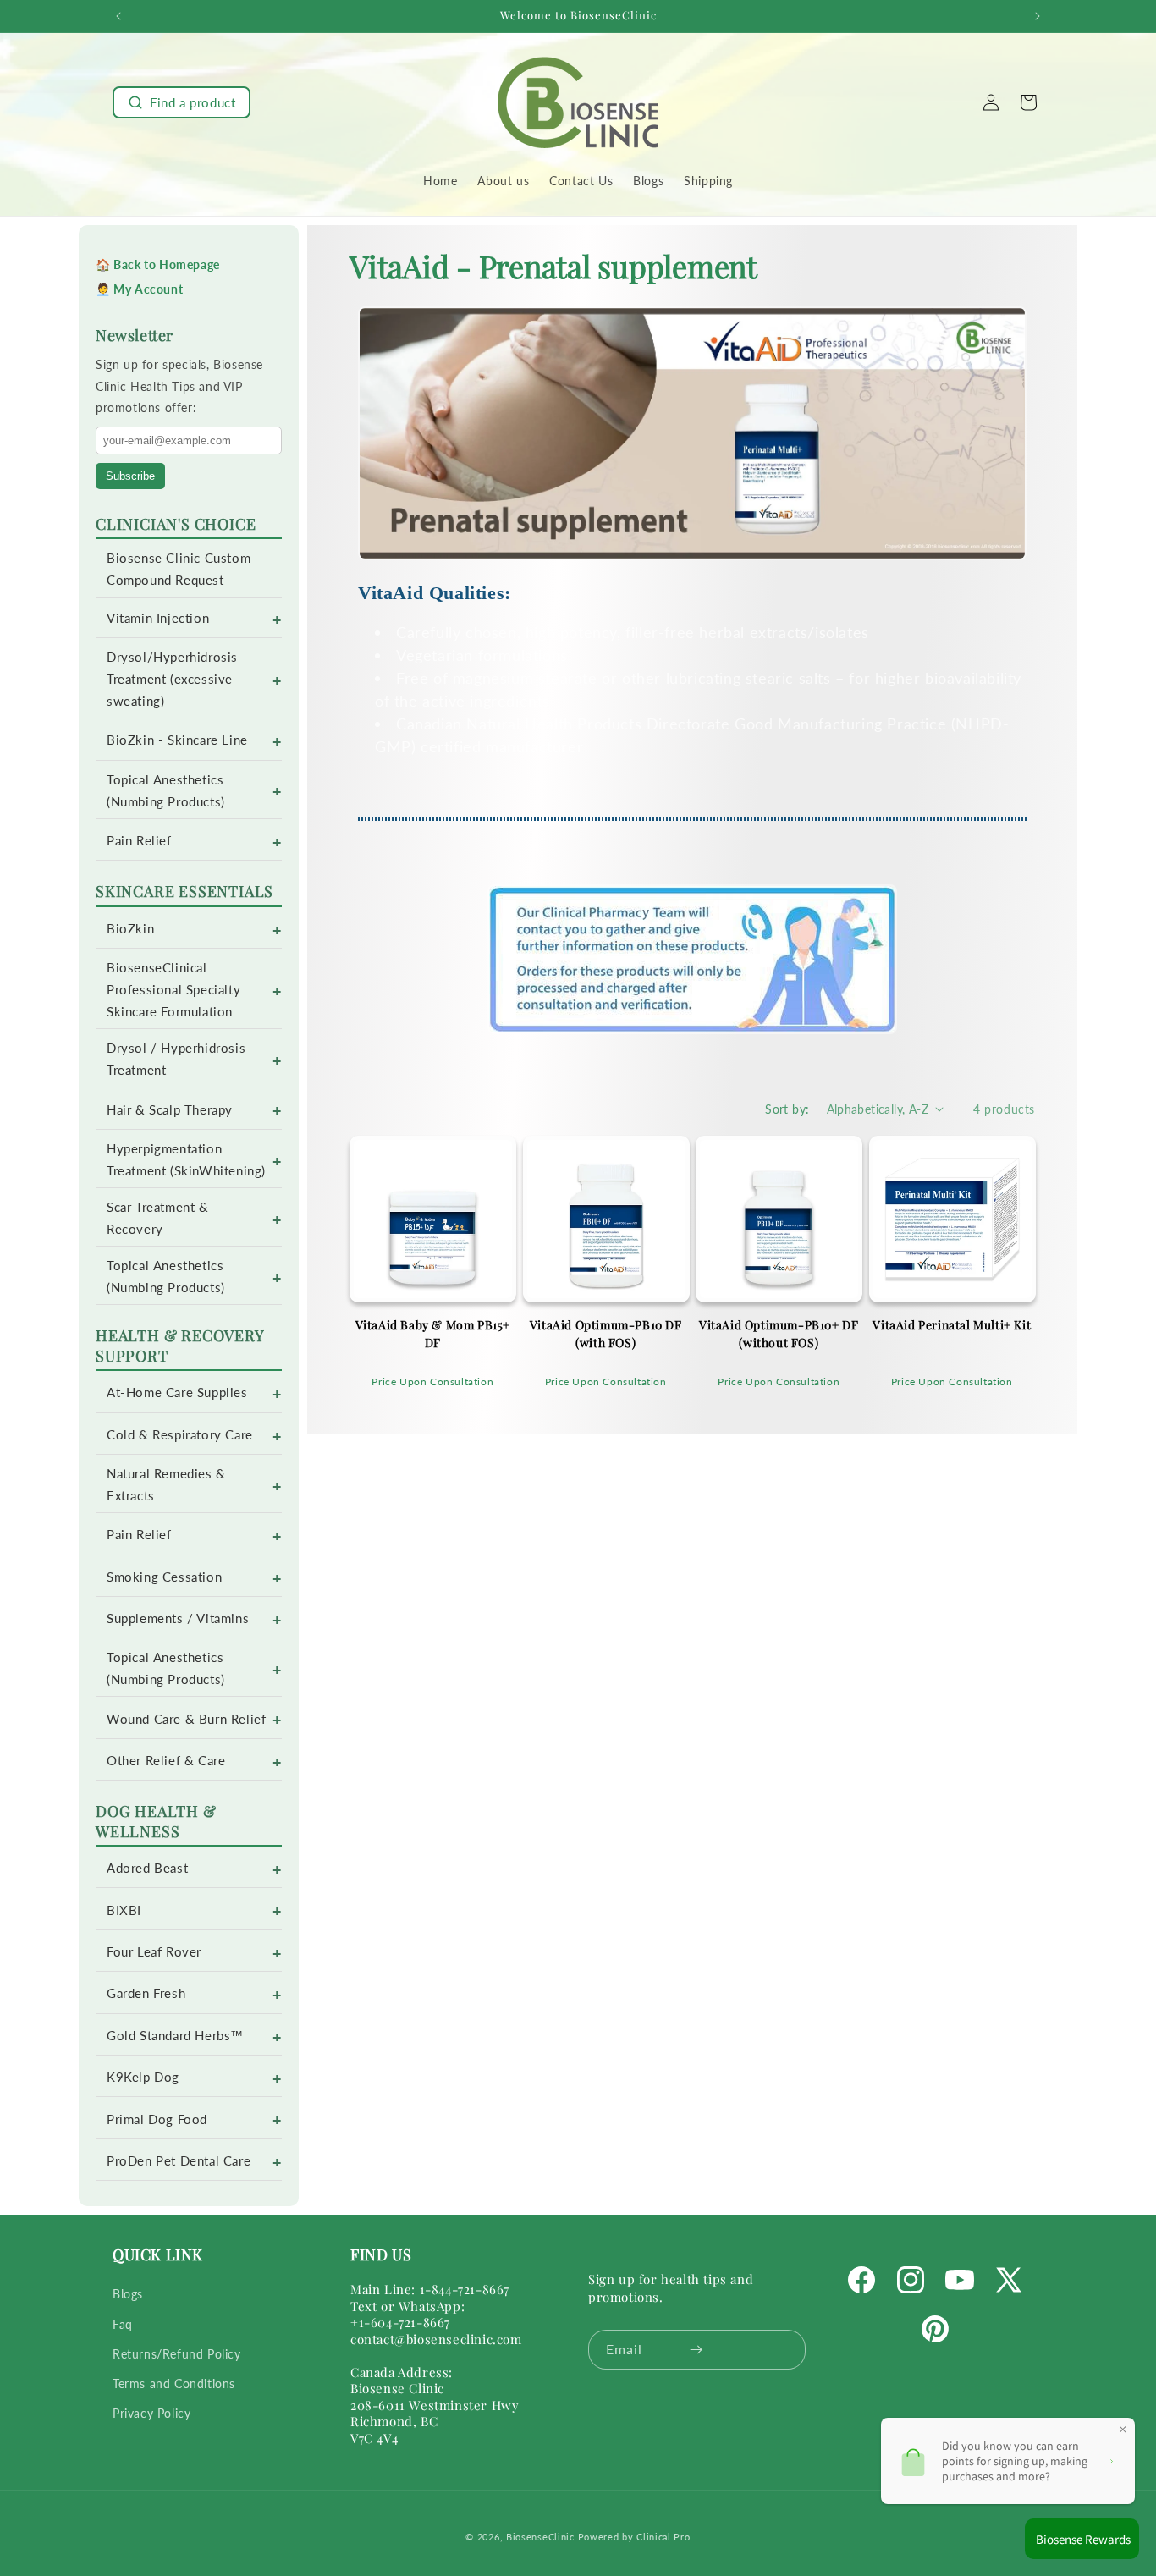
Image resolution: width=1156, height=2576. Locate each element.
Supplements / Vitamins (178, 1618)
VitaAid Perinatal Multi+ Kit (952, 1325)
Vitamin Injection (158, 618)
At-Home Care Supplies (177, 1393)
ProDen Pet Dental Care (179, 2161)
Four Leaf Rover (154, 1952)
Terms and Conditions (174, 2383)
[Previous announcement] (118, 16)
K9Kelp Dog (143, 2077)
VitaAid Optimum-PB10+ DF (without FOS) (779, 1334)
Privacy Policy (151, 2413)
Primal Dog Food (157, 2119)
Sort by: (787, 1109)
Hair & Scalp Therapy (170, 1110)
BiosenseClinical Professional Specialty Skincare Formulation (173, 990)
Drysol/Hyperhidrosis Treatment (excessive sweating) (172, 679)
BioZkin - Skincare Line (177, 740)
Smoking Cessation (164, 1577)
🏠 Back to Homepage (158, 264)
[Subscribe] (696, 2350)
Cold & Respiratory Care (180, 1435)
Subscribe (130, 476)
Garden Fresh (146, 1993)
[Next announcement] (1038, 16)
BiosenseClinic (540, 2537)
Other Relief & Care (166, 1761)
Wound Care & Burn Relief (186, 1719)
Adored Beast (147, 1868)
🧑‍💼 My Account (139, 289)
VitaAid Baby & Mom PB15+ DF (433, 1334)
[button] (182, 102)
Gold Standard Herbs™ (175, 2036)
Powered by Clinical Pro (634, 2537)
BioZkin (130, 929)
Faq (123, 2324)
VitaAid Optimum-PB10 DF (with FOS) (606, 1334)
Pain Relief (139, 841)
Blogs (128, 2295)
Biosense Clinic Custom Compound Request (179, 569)
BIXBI (124, 1910)
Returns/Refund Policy (177, 2354)
